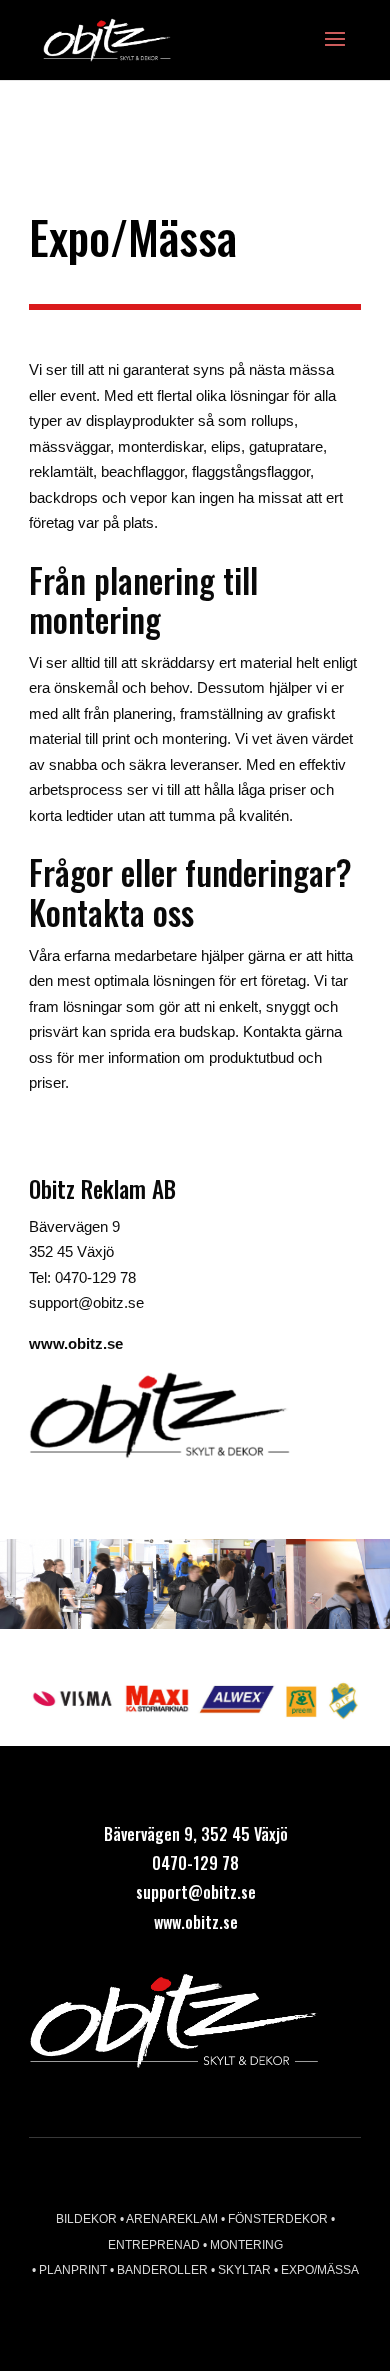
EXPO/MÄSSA (320, 2270)
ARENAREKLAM (173, 2219)
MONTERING (246, 2245)
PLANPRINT (74, 2270)
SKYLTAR (244, 2270)
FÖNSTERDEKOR (279, 2219)
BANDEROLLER (164, 2270)
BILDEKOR (86, 2219)
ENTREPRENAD (155, 2245)
